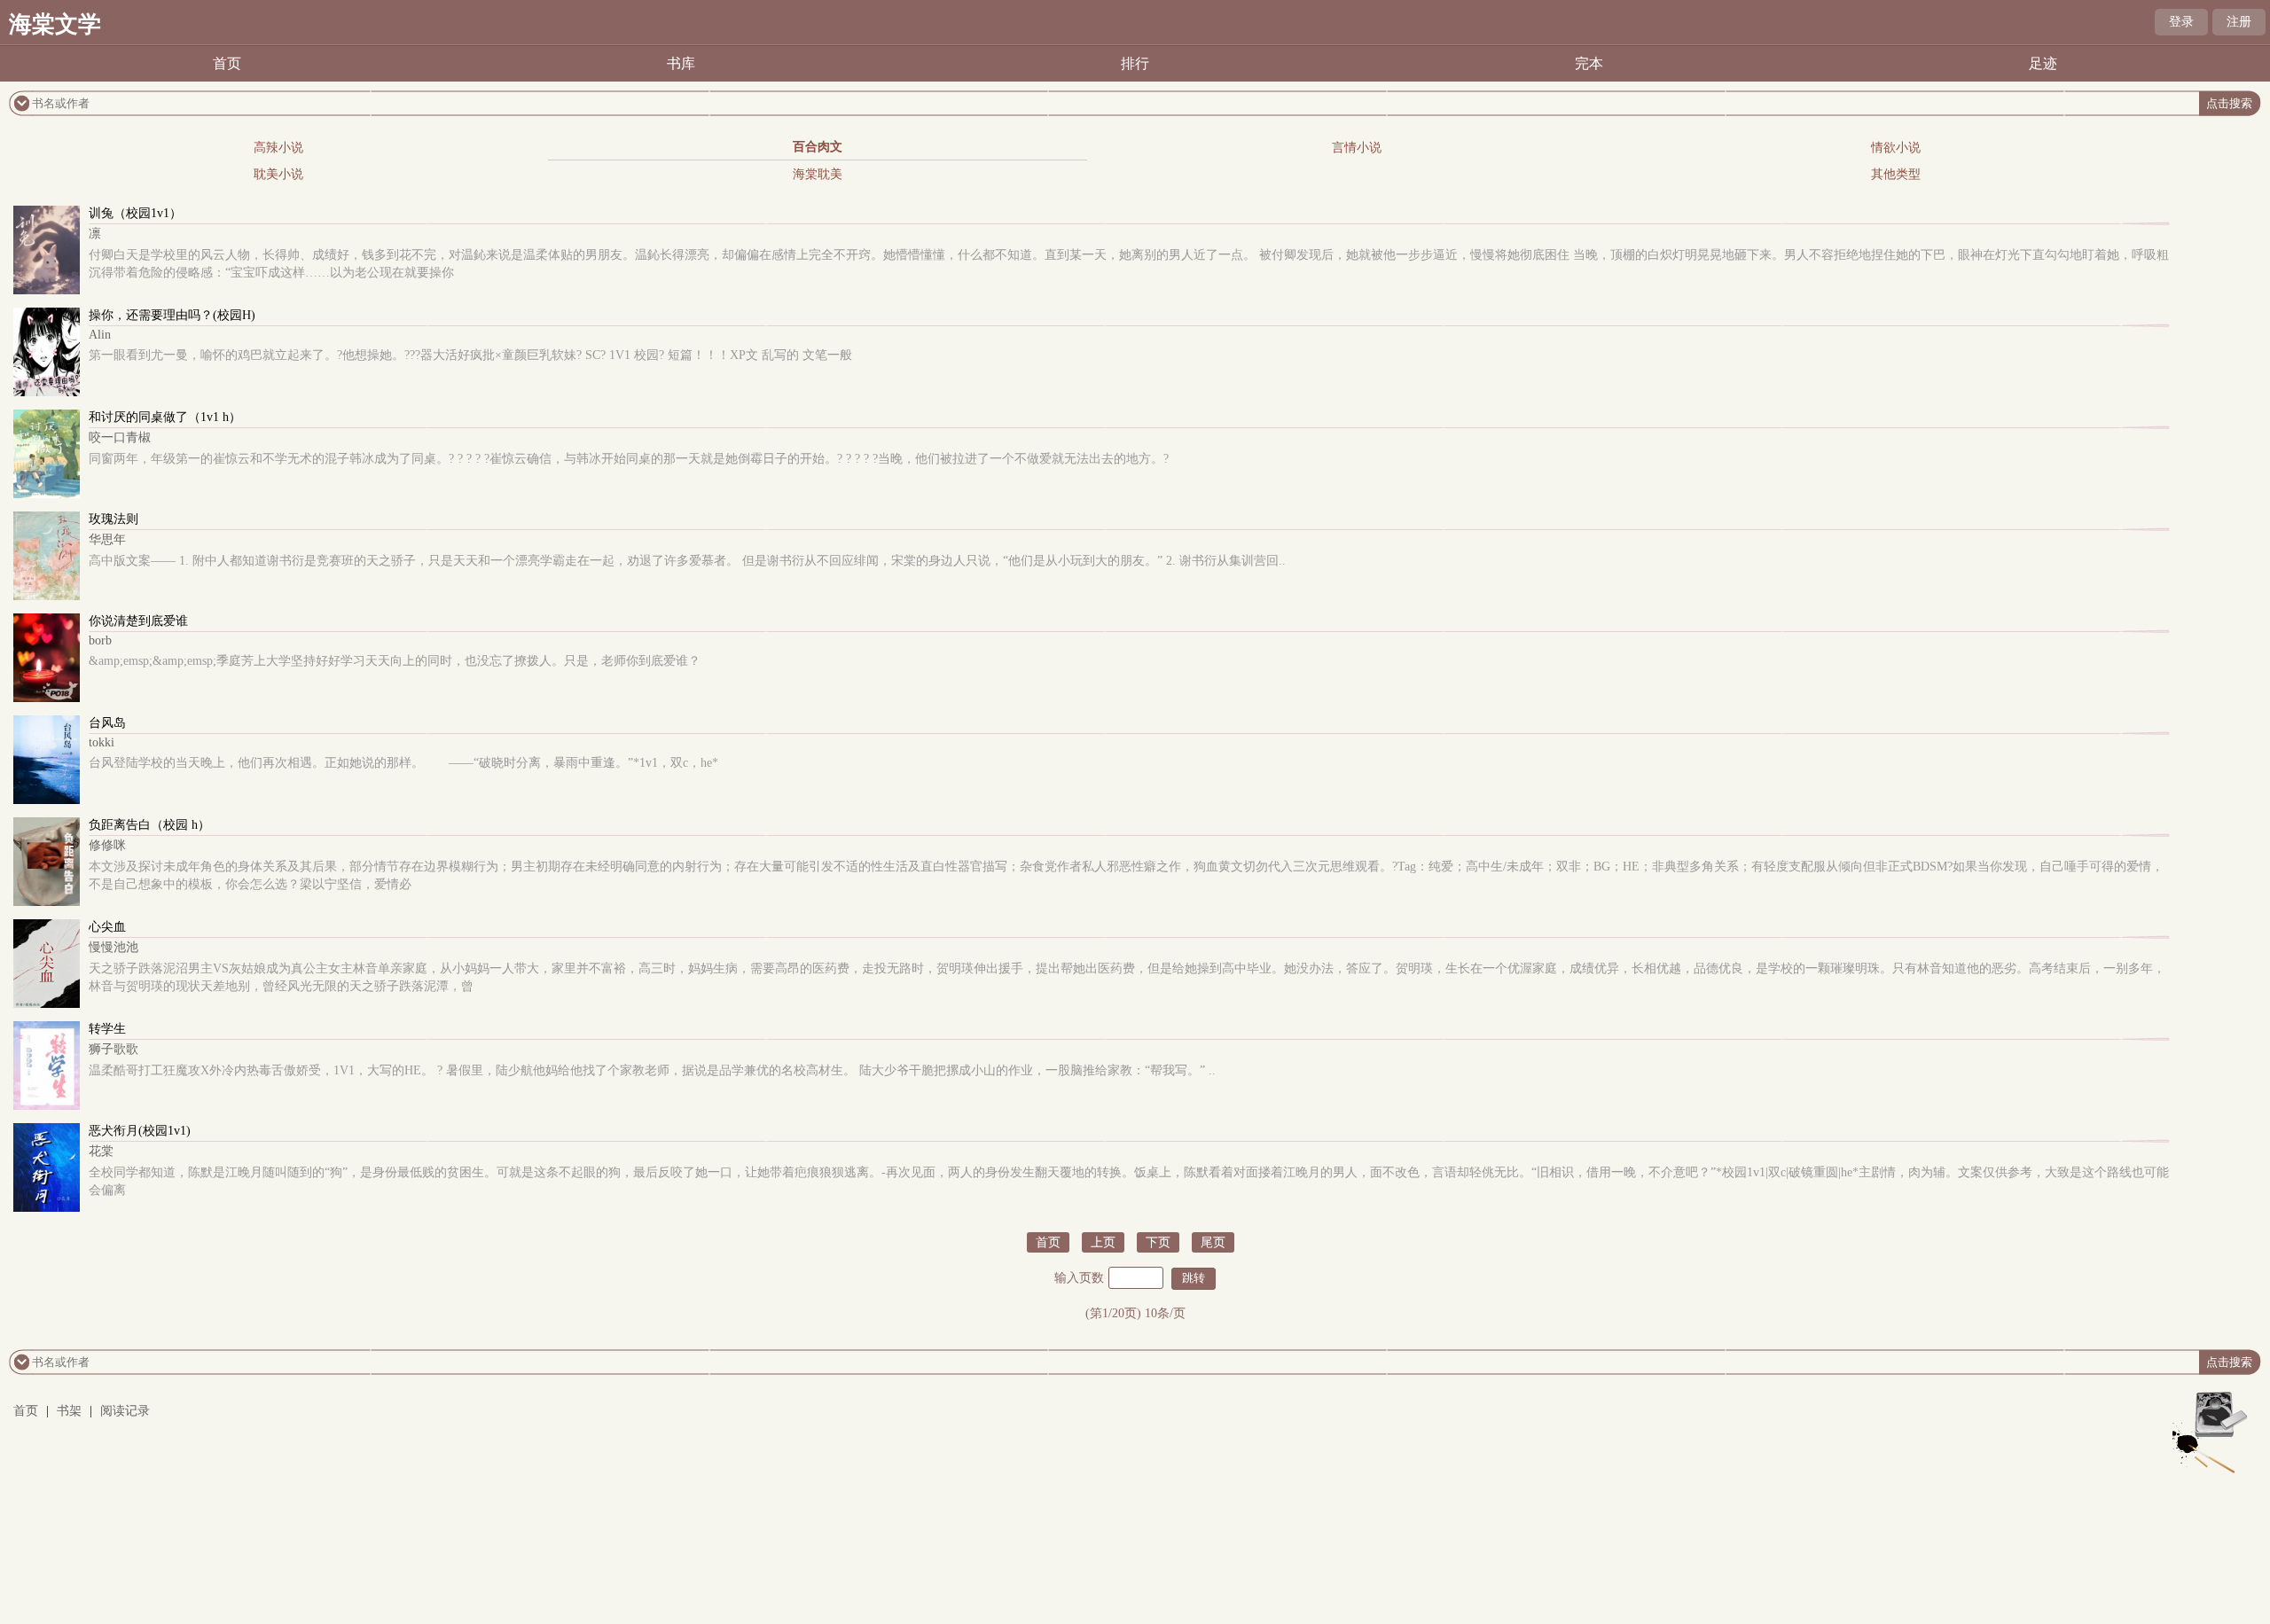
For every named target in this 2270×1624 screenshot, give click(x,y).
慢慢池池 (113, 947)
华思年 (107, 539)
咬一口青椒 (120, 437)
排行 (1135, 63)
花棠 (101, 1151)
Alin (100, 335)
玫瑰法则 (113, 519)
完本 (1589, 63)
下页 (1158, 1242)
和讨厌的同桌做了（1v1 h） (165, 417)
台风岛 (107, 723)
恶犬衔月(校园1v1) (140, 1131)
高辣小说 (278, 148)
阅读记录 (125, 1411)
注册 (2239, 22)
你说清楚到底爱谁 (138, 621)
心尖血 (107, 927)
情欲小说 (1896, 148)
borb (100, 640)
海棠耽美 (818, 174)
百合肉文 (818, 147)
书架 (69, 1411)
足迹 (2043, 63)
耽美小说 (278, 174)
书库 (681, 63)
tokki (102, 742)
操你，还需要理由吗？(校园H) (172, 315)
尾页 (1213, 1242)
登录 (2181, 22)
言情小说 (1357, 148)
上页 (1103, 1242)
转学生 (107, 1029)
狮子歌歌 (113, 1049)
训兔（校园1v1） (135, 213)
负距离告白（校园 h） (149, 825)
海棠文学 (55, 24)
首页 (227, 63)
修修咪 (107, 845)
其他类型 (1896, 174)
